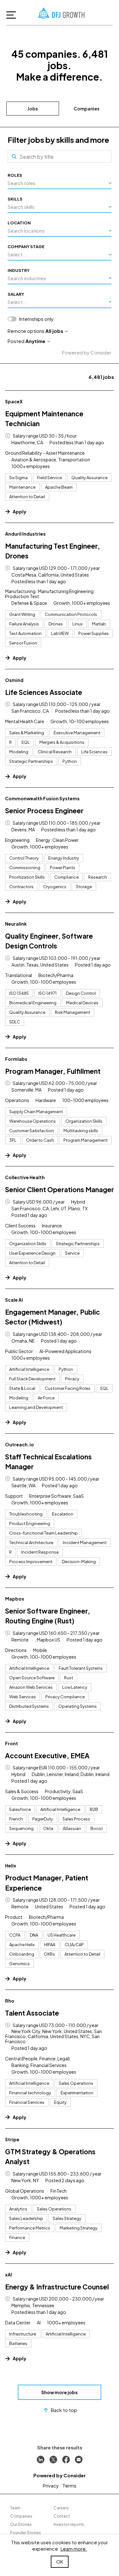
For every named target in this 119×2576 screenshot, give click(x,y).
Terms (69, 2485)
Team (15, 2508)
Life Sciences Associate (44, 692)
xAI (9, 2275)
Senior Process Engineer (44, 811)
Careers (61, 2508)
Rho (10, 2001)
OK (60, 2562)
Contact (62, 2516)
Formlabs (16, 1059)
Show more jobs (60, 2392)
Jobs (33, 109)
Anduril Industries (25, 534)
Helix (11, 1866)
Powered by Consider (87, 352)
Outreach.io (20, 1444)
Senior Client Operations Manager (60, 1189)
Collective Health (25, 1177)
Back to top (64, 2410)
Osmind (14, 680)
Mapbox (15, 1599)
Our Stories (21, 2524)
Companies (86, 109)
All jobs (54, 331)
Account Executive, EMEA (47, 1756)
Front (12, 1743)
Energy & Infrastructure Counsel (57, 2287)
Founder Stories (26, 2533)
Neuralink (16, 924)
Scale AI (14, 1300)
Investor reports (69, 2524)
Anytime (35, 341)
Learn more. (74, 2549)
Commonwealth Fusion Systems (42, 798)
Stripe (12, 2139)
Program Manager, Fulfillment (53, 1071)
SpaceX (14, 401)
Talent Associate (32, 2013)
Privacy (51, 2485)
